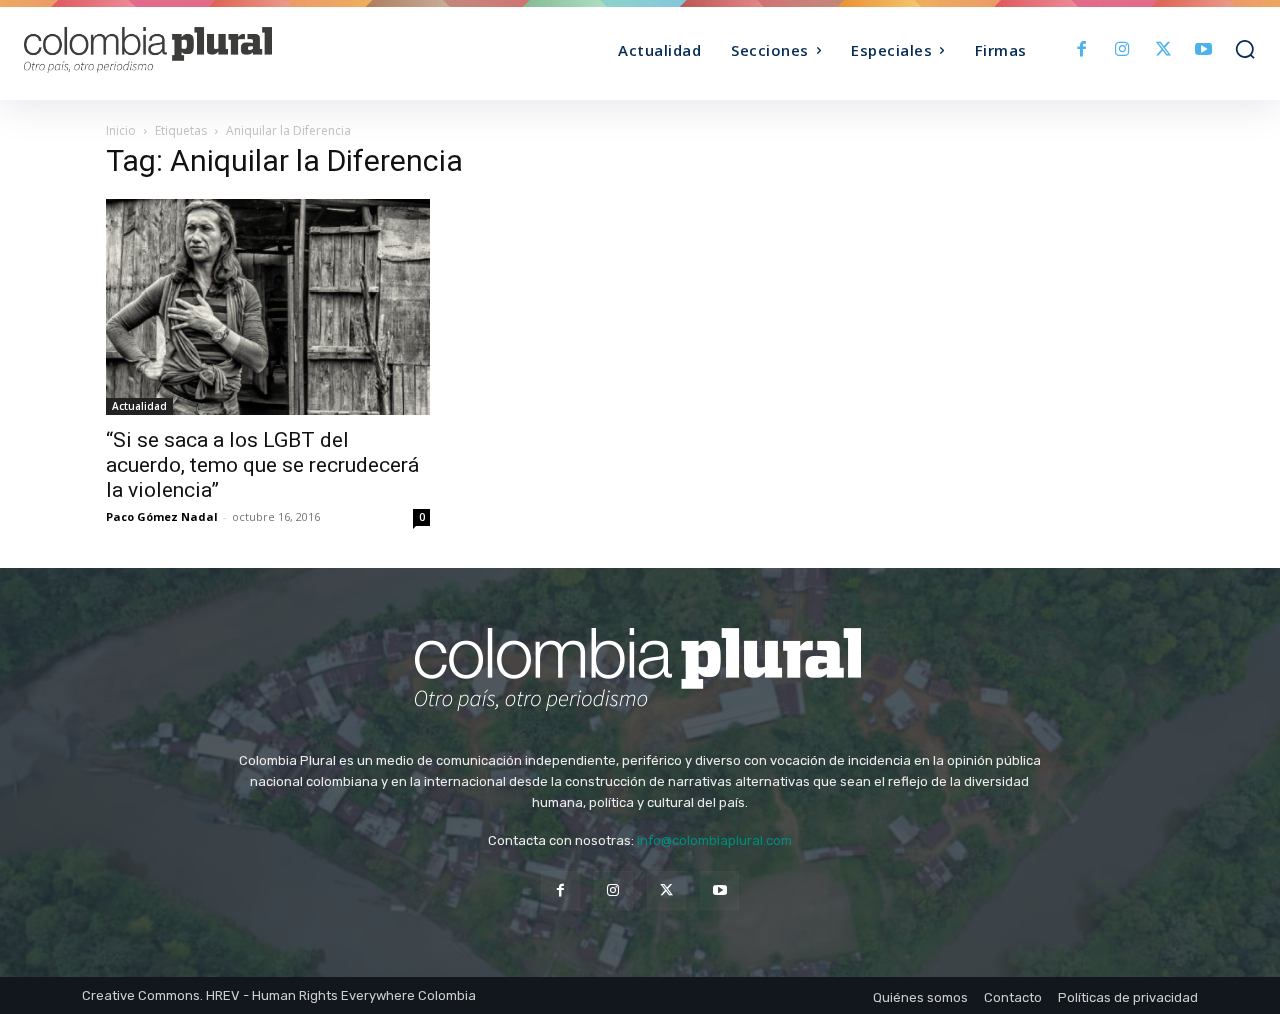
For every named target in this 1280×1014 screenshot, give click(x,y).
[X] (1163, 50)
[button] (1245, 49)
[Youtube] (1203, 50)
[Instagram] (1122, 50)
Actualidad (139, 406)
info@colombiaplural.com (714, 840)
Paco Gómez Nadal (162, 516)
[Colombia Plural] (178, 50)
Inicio (121, 130)
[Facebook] (1082, 50)
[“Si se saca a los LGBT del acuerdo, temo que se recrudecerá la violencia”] (268, 307)
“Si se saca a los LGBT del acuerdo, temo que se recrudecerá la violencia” (262, 465)
